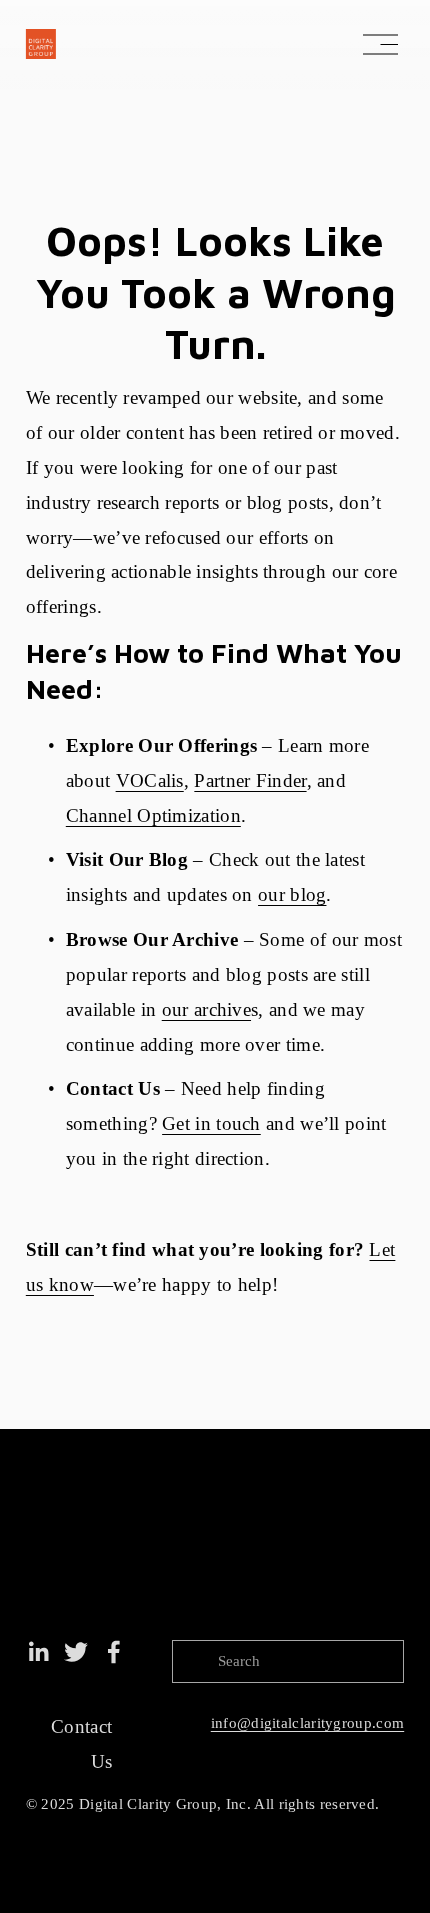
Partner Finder (250, 780)
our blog (292, 894)
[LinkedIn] (38, 1652)
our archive (206, 1009)
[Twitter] (76, 1652)
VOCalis (150, 780)
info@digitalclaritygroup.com (307, 1723)
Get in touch (211, 1123)
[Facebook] (114, 1652)
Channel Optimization (153, 815)
